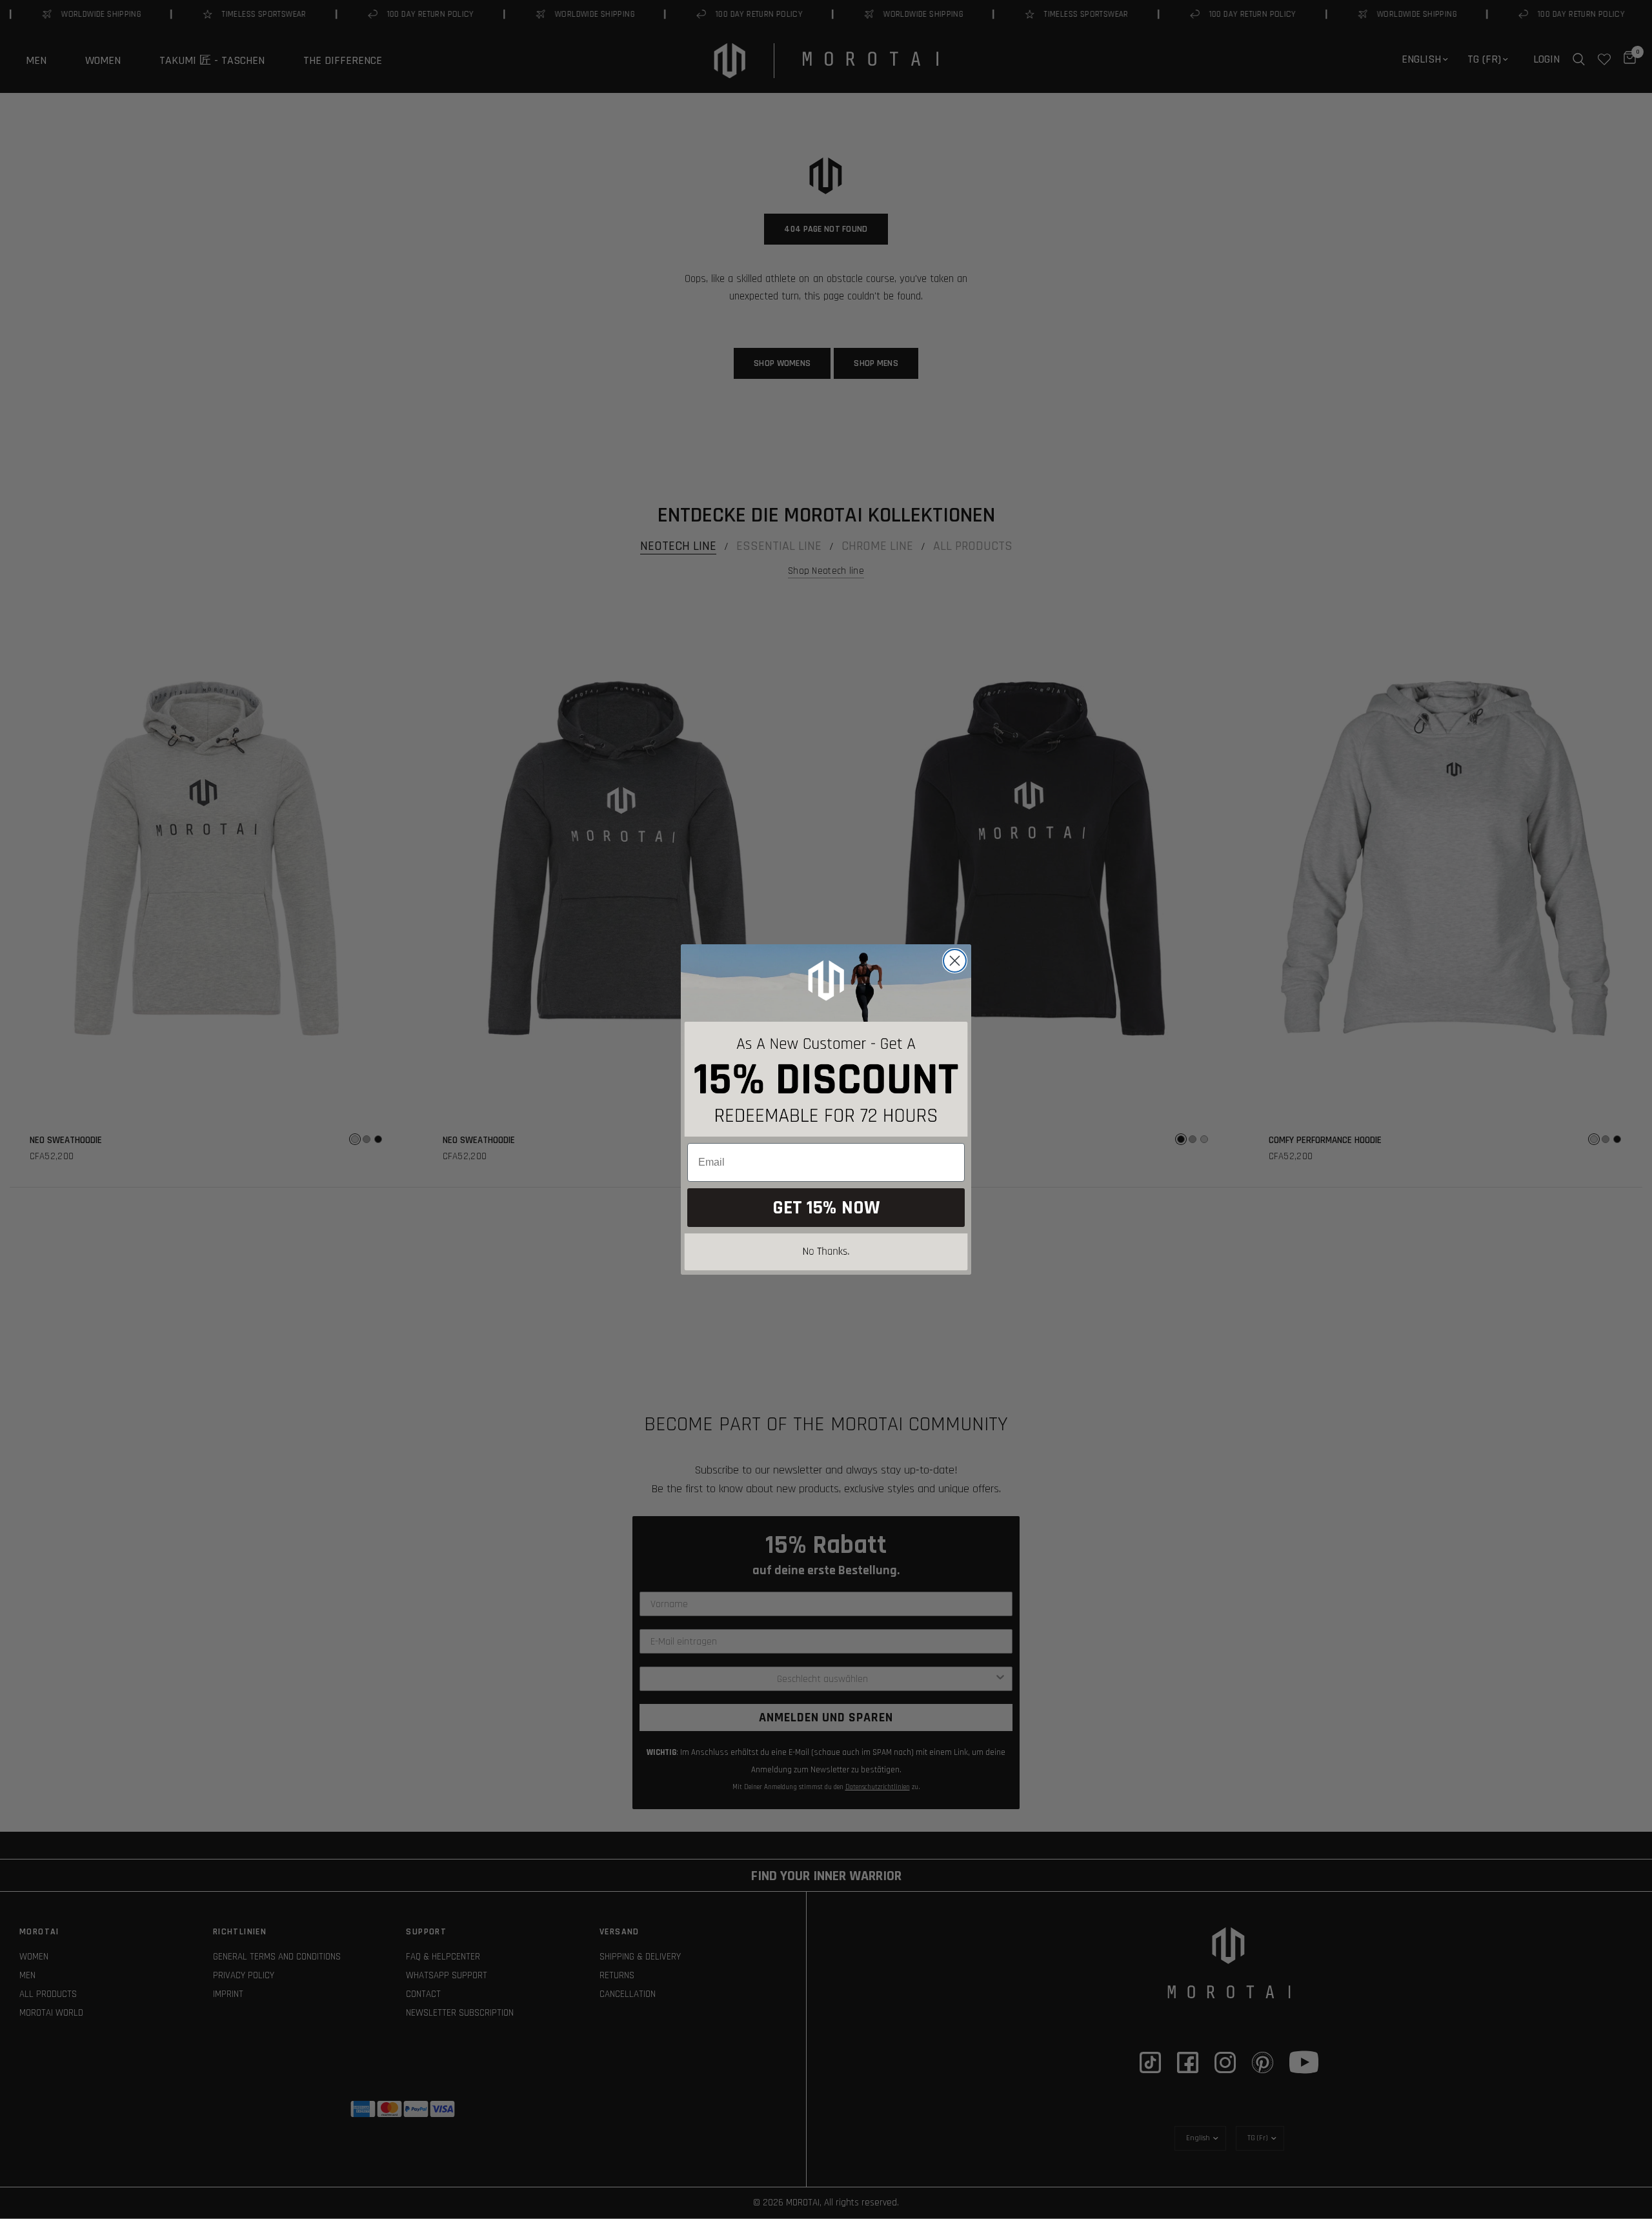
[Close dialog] (955, 961)
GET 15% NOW (826, 1208)
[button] (826, 1254)
